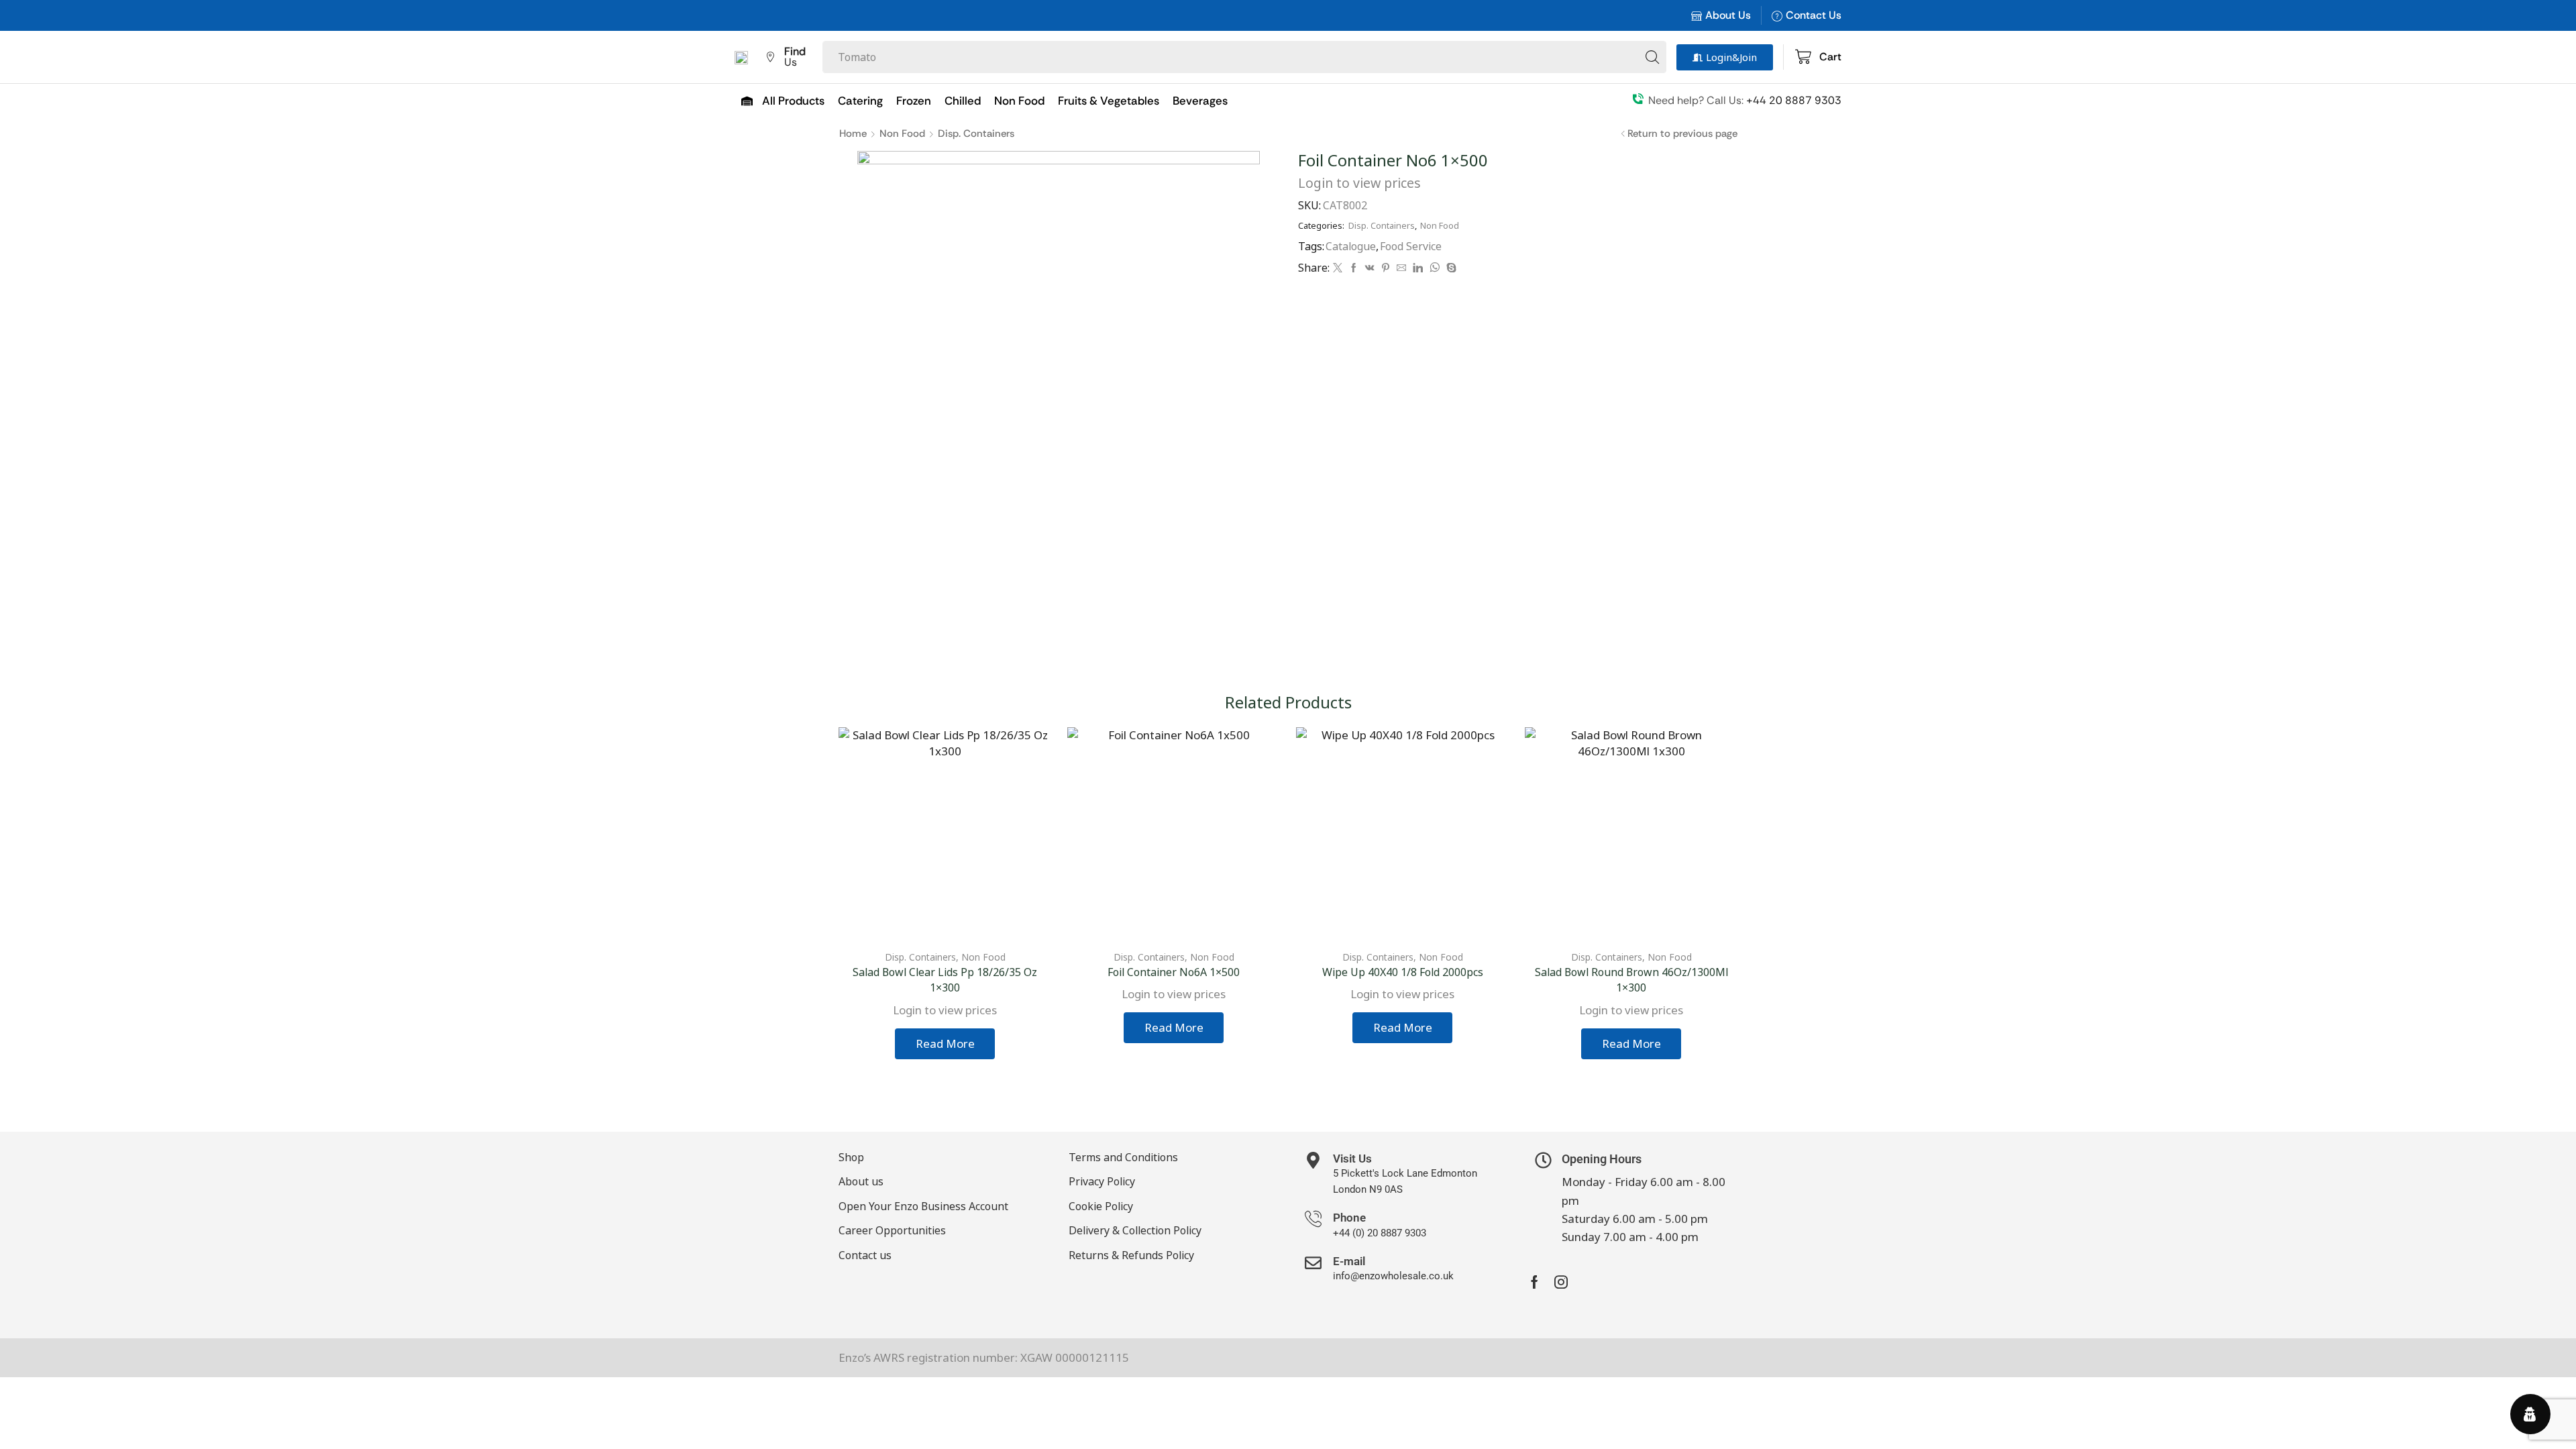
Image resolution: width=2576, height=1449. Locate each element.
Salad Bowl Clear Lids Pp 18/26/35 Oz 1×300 (945, 980)
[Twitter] (1338, 268)
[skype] (1450, 268)
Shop (851, 1157)
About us (861, 1181)
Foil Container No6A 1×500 (1174, 972)
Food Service (1411, 246)
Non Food (902, 133)
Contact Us (1814, 15)
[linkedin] (1418, 268)
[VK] (1370, 268)
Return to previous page (1682, 133)
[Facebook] (1354, 268)
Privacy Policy (1102, 1181)
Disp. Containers (976, 133)
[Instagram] (1561, 1282)
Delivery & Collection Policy (1135, 1230)
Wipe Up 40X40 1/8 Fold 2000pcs (1403, 972)
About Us (1728, 15)
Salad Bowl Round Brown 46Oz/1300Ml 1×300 (1631, 980)
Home (853, 133)
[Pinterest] (1386, 268)
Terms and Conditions (1123, 1157)
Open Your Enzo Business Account (923, 1206)
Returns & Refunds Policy (1131, 1255)
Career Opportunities (892, 1230)
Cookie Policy (1101, 1206)
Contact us (865, 1255)
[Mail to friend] (1401, 268)
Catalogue (1351, 246)
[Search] (1652, 57)
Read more (945, 1043)
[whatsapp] (1435, 268)
